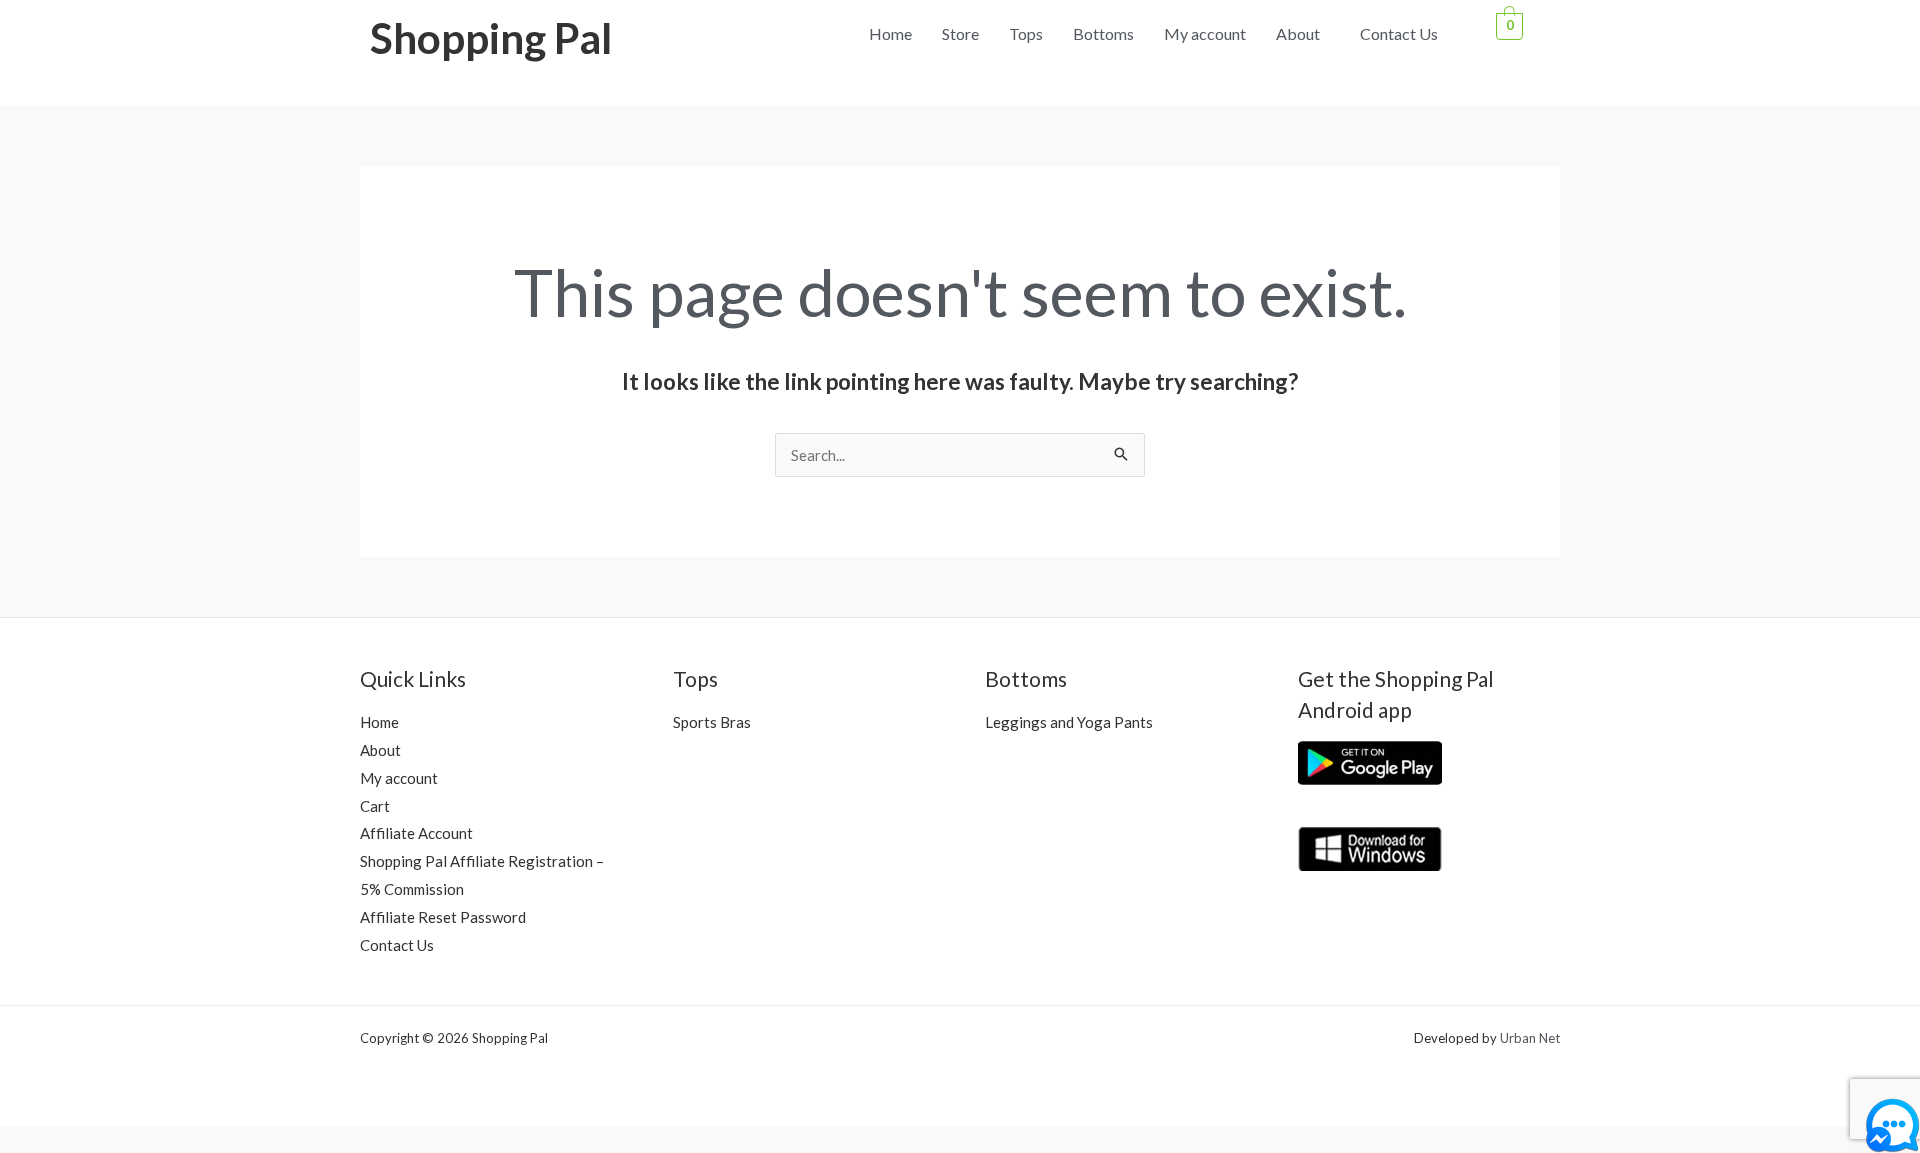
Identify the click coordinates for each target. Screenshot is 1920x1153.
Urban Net (1530, 1038)
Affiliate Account (416, 833)
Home (890, 33)
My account (1205, 33)
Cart (375, 806)
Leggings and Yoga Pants (1069, 722)
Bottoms (1103, 33)
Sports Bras (712, 722)
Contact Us (1399, 33)
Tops (1026, 33)
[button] (1303, 34)
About (1298, 33)
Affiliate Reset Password (443, 917)
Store (960, 33)
